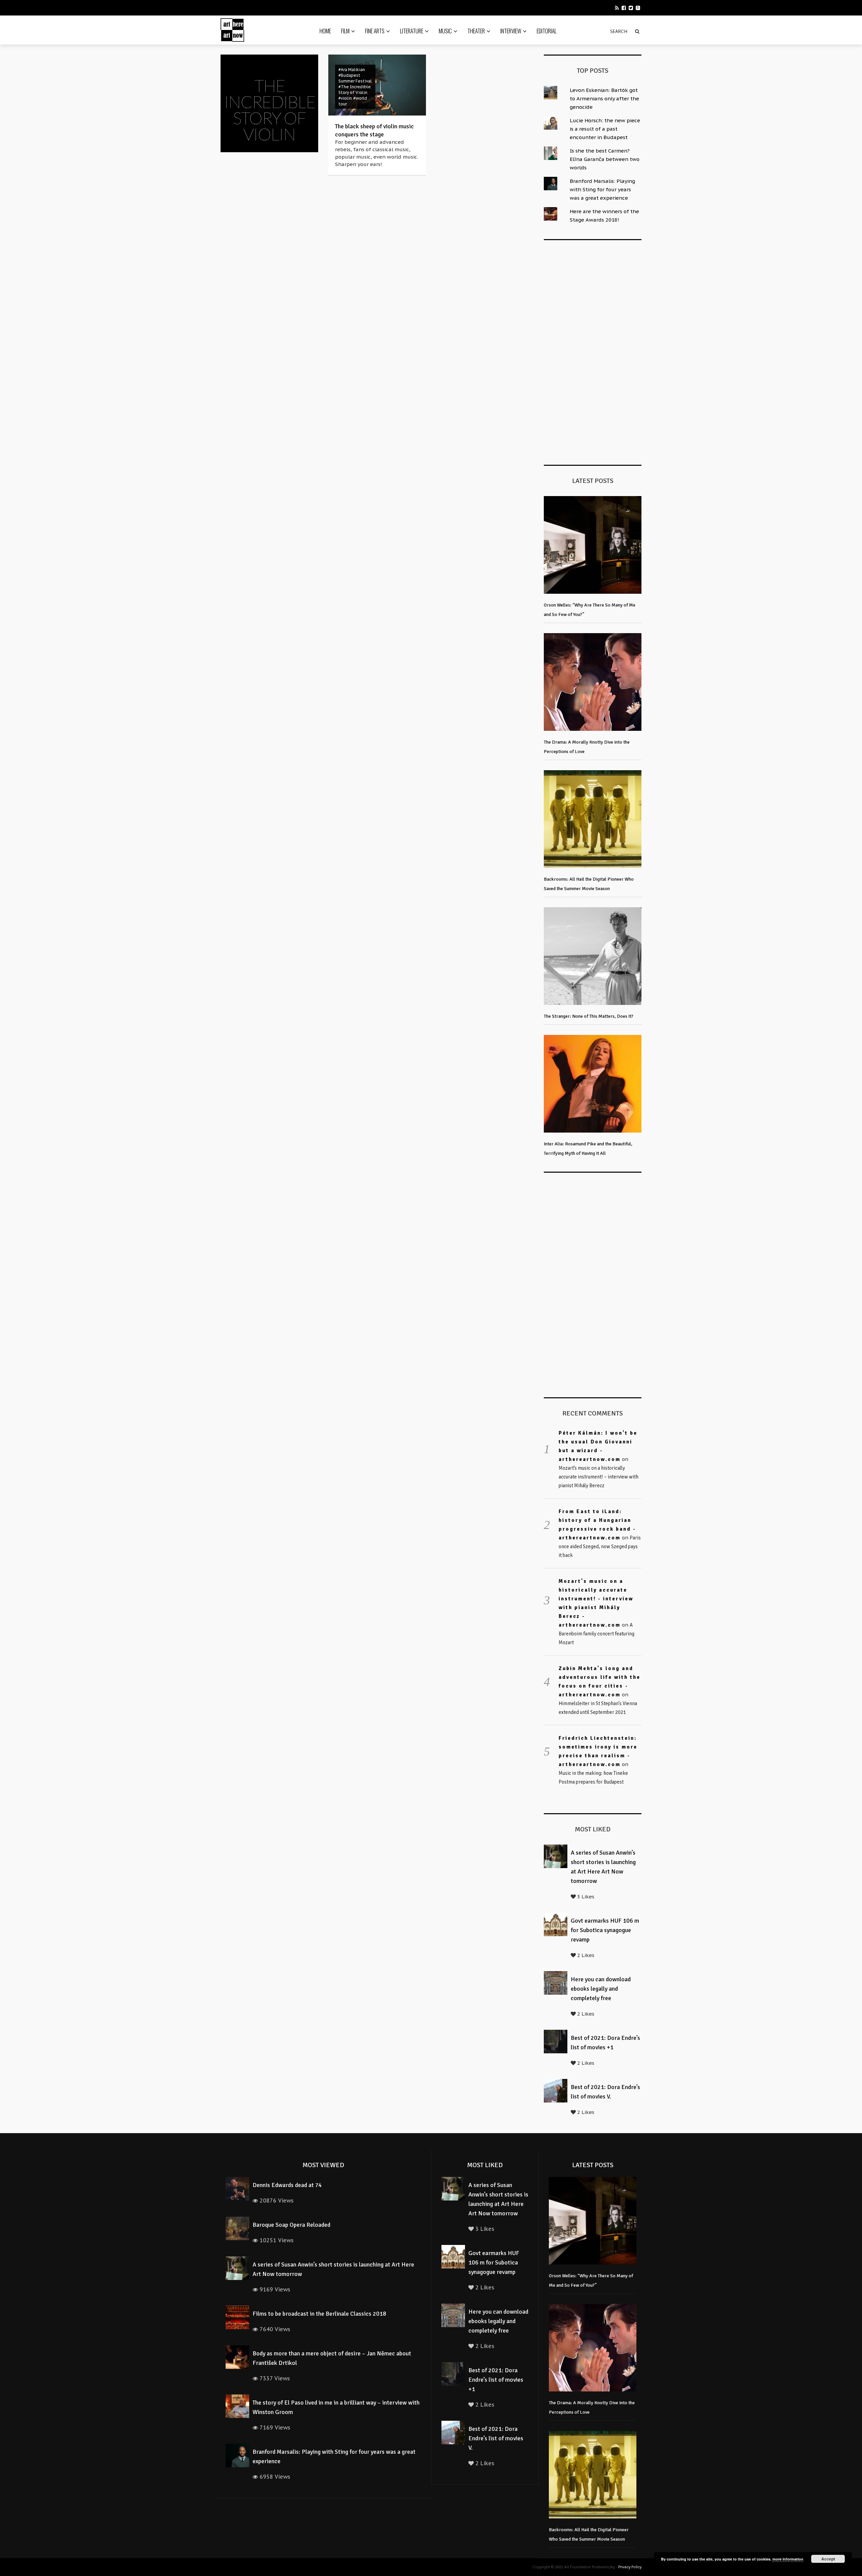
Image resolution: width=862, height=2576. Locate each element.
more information (788, 2559)
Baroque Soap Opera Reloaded (291, 2225)
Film (345, 31)
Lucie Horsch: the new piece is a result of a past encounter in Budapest (605, 129)
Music (445, 31)
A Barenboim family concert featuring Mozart (596, 1634)
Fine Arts (375, 31)
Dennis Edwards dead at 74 (287, 2185)
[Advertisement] (594, 351)
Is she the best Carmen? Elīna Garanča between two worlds (605, 159)
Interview (511, 31)
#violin (345, 98)
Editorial (547, 31)
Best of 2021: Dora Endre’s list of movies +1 (496, 2380)
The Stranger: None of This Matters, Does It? (589, 1016)
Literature (412, 31)
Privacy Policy (630, 2567)
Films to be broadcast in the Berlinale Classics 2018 (319, 2314)
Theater (476, 31)
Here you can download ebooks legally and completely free (601, 1989)
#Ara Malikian (352, 70)
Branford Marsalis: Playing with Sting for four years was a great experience (602, 189)
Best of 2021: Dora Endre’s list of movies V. (496, 2438)
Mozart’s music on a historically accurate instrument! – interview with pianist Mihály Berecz (599, 1477)
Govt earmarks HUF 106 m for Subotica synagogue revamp (605, 1930)
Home (325, 31)
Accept (828, 2559)
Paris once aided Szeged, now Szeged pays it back (600, 1546)
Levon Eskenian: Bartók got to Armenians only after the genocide (604, 99)
